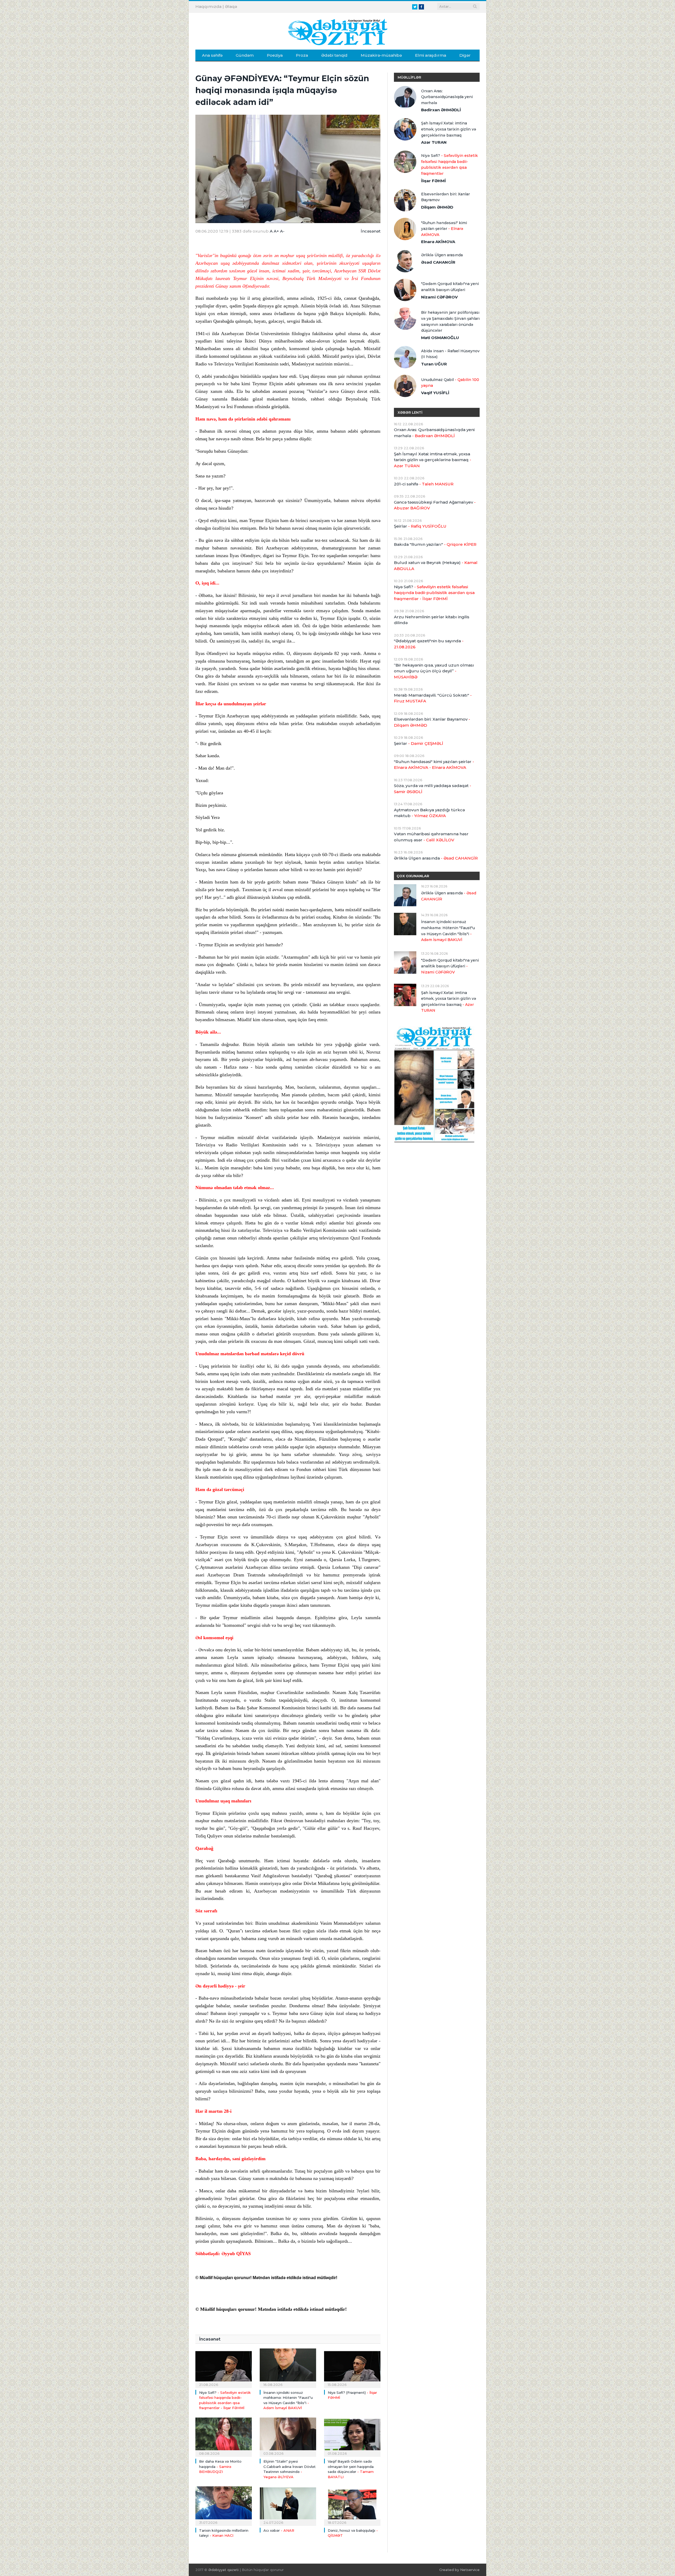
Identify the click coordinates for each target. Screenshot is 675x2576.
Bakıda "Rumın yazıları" (435, 544)
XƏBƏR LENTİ (410, 412)
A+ (276, 231)
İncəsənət (371, 231)
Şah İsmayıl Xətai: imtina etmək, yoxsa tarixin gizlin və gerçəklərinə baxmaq (449, 129)
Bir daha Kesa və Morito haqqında (220, 2466)
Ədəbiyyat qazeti (223, 2570)
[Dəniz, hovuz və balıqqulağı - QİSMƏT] (352, 2505)
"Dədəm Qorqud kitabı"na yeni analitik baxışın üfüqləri (450, 287)
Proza (302, 55)
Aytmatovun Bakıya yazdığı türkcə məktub (429, 813)
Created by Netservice (459, 2570)
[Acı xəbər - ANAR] (288, 2505)
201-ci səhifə (424, 484)
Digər (465, 55)
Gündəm (245, 55)
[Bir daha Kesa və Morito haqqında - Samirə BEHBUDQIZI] (224, 2437)
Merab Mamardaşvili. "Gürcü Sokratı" (433, 698)
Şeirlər (420, 526)
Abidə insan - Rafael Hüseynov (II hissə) (450, 354)
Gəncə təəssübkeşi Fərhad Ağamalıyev (435, 505)
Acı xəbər (279, 2530)
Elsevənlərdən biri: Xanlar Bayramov (445, 197)
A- (282, 231)
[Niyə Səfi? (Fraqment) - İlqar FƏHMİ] (352, 2367)
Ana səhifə (212, 55)
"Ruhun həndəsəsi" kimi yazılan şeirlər (444, 229)
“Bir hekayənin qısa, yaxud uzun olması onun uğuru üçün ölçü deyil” (434, 671)
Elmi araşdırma (431, 55)
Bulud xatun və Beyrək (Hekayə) (436, 566)
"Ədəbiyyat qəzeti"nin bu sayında (429, 644)
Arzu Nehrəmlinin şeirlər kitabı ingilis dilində (432, 620)
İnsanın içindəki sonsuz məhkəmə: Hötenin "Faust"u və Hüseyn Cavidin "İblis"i (448, 931)
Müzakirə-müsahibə (381, 55)
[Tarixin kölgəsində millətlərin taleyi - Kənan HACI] (224, 2505)
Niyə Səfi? (449, 165)
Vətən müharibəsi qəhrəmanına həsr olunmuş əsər (431, 837)
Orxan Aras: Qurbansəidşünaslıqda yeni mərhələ (447, 97)
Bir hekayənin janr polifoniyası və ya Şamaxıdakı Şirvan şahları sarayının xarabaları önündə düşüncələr (450, 321)
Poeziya (275, 55)
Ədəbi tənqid (334, 55)
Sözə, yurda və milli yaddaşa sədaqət (433, 789)
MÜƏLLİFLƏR (409, 77)
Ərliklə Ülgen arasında (442, 255)
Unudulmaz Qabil (450, 383)
